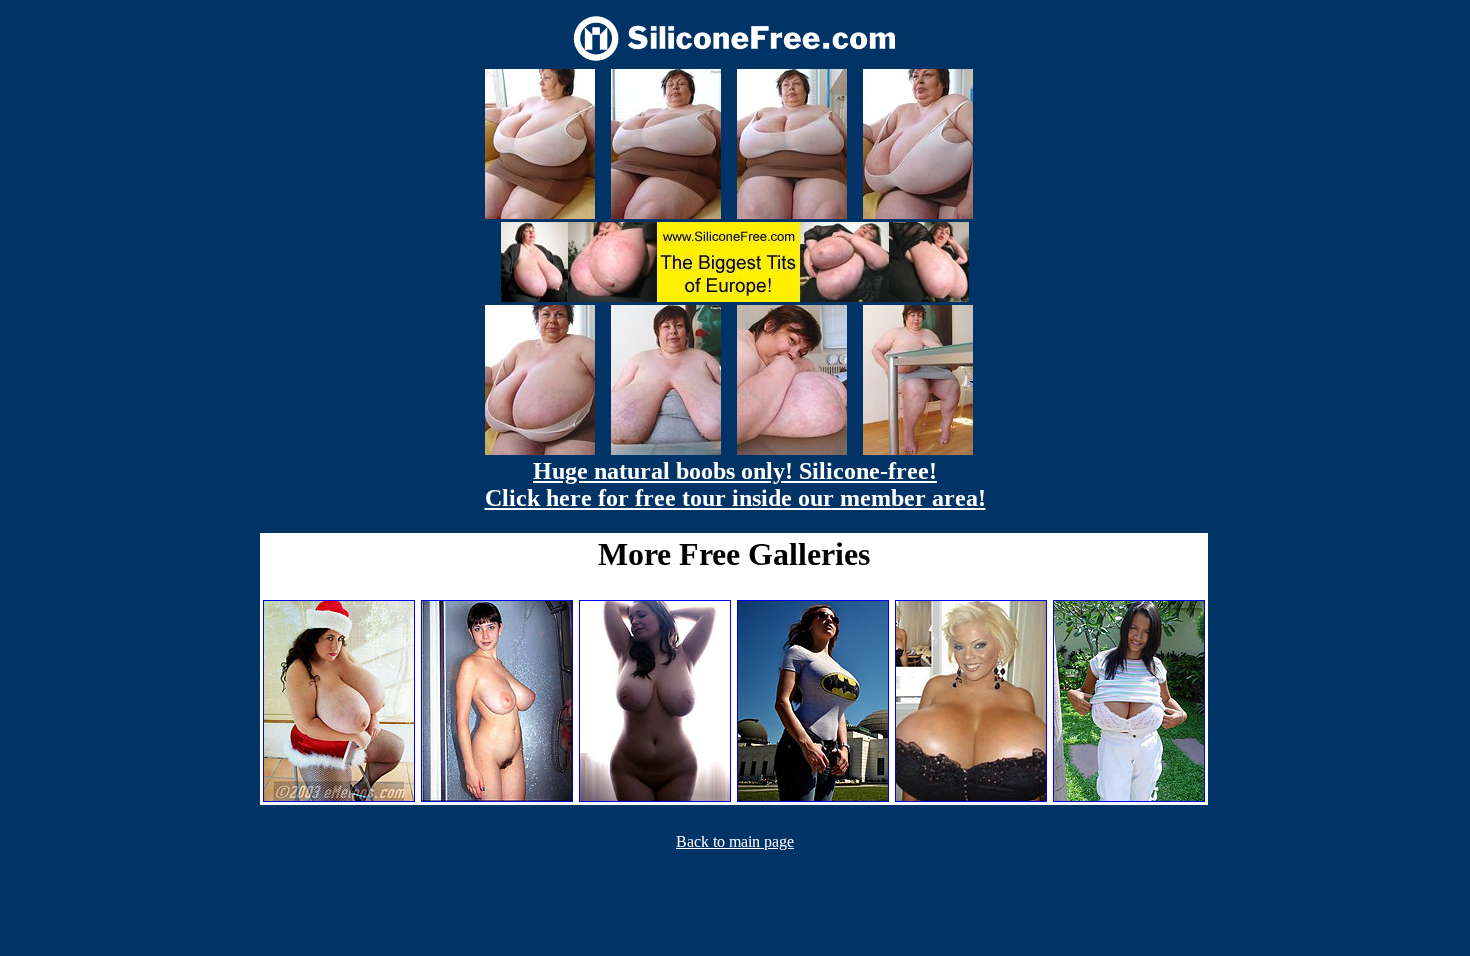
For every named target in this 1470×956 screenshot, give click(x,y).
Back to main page (735, 841)
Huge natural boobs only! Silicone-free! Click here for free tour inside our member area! (735, 484)
